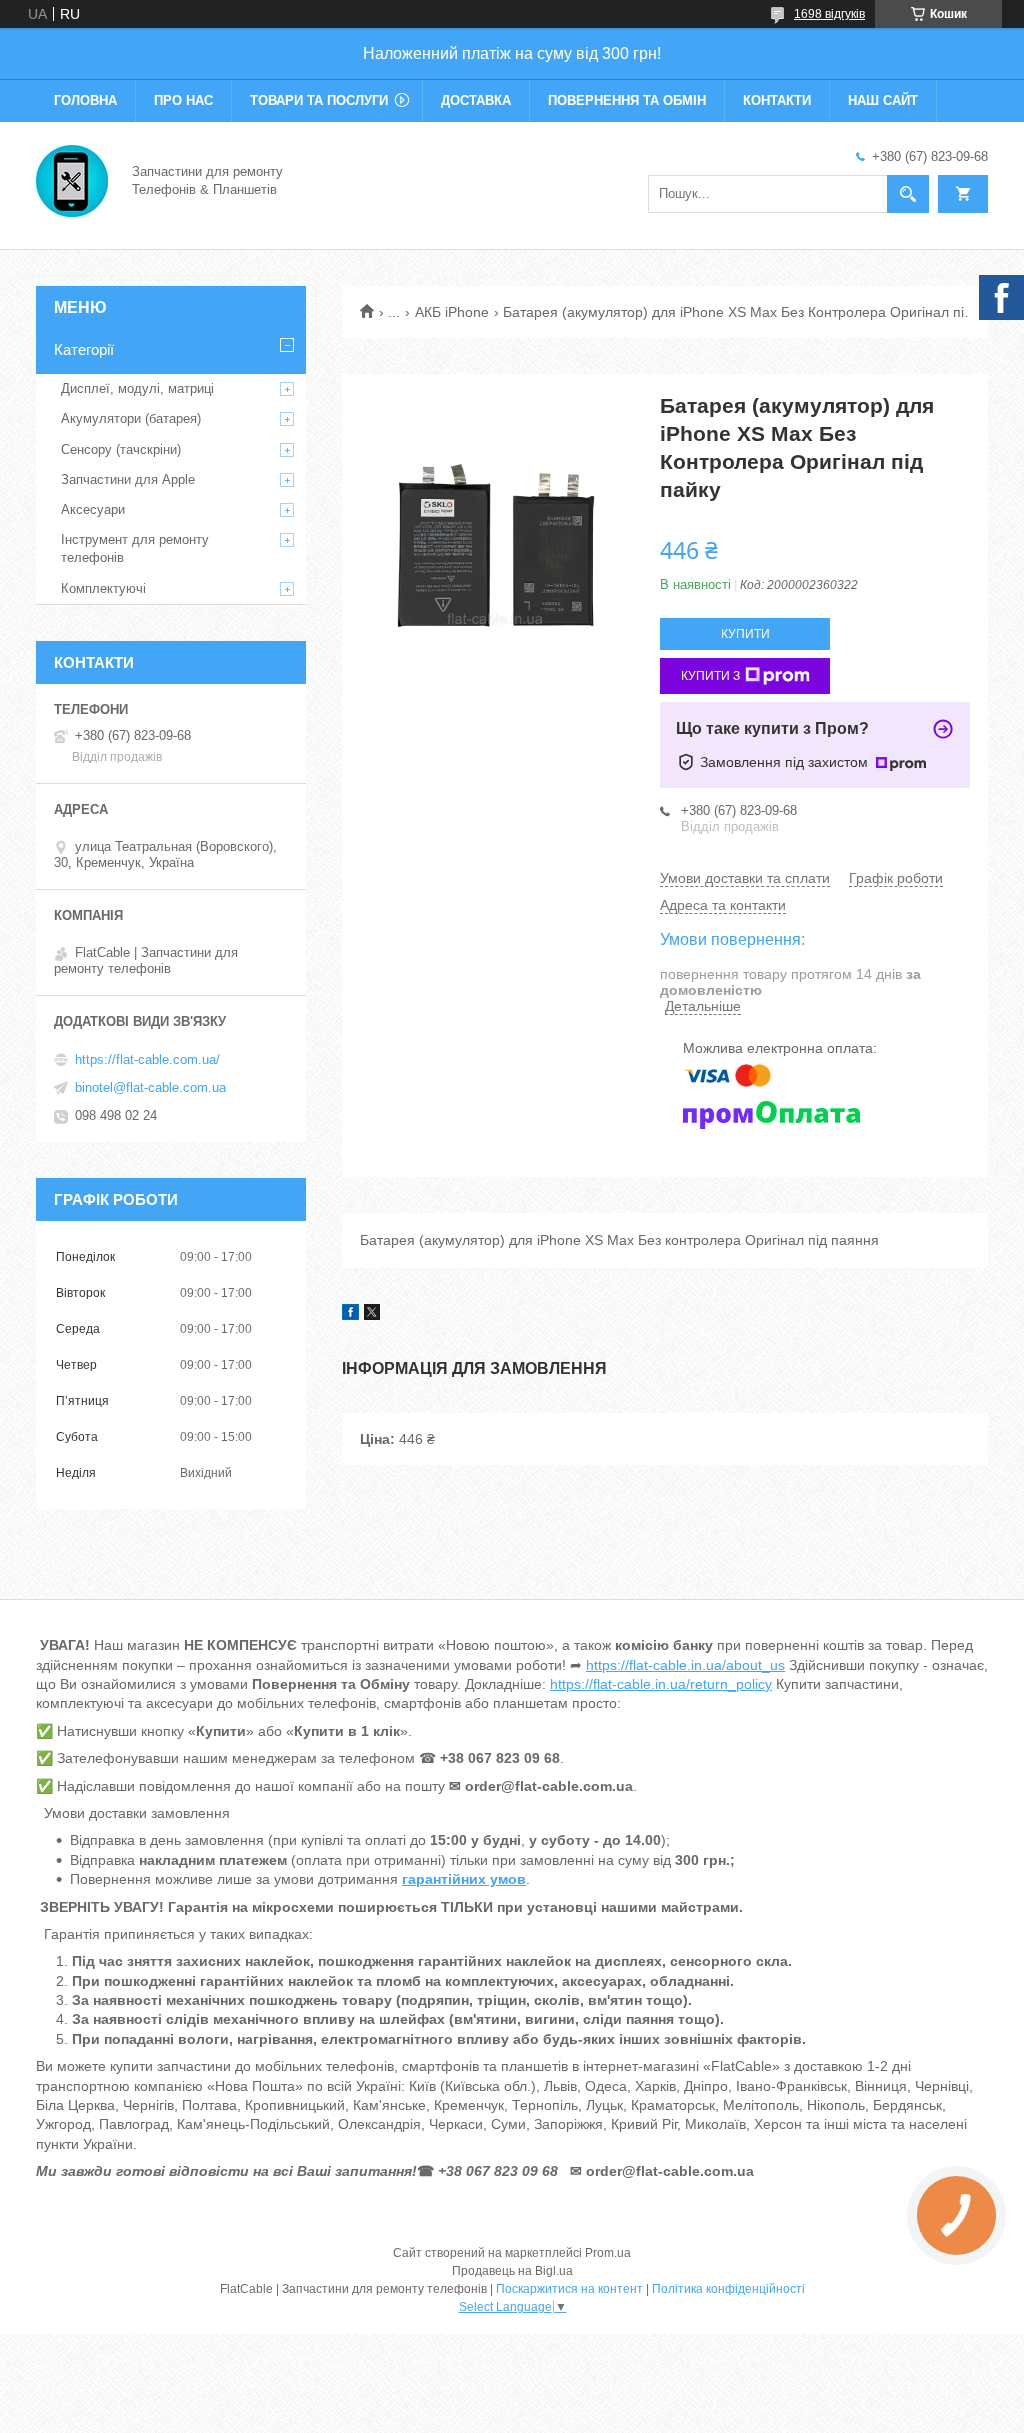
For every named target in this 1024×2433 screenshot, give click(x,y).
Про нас (183, 100)
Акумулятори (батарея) (131, 418)
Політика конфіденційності (728, 2289)
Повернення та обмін (627, 100)
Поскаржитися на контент (569, 2289)
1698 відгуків (829, 14)
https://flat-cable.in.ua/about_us (685, 1665)
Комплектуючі (103, 588)
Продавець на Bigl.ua (512, 2271)
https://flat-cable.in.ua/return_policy (661, 1684)
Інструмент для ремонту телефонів (135, 548)
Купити (745, 634)
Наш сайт (883, 100)
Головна (85, 100)
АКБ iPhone (452, 312)
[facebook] (350, 1315)
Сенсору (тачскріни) (121, 449)
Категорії (84, 349)
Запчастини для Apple (128, 479)
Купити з (710, 676)
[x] (372, 1315)
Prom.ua (608, 2253)
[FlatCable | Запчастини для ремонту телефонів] (72, 179)
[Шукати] (908, 194)
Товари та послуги (319, 100)
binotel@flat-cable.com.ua (150, 1087)
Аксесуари (93, 509)
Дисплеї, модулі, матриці (137, 388)
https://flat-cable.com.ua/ (147, 1059)
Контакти (777, 100)
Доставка (476, 100)
